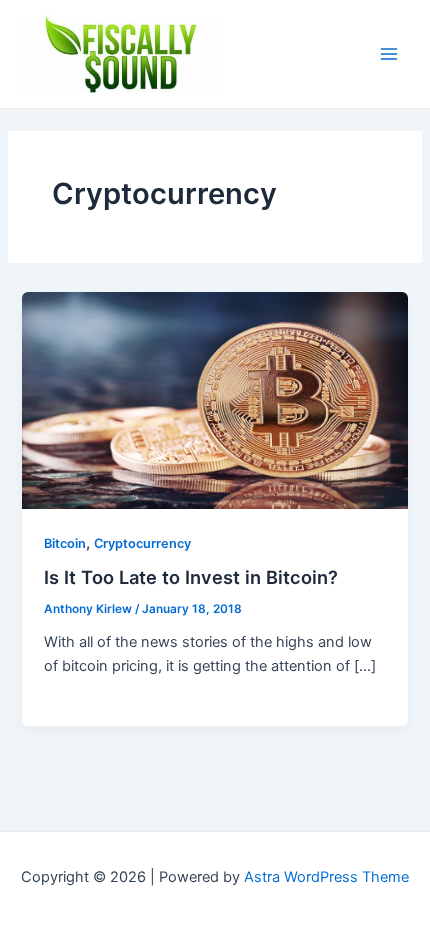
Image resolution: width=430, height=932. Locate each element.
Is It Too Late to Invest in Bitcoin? (191, 577)
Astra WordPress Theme (326, 877)
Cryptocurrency (142, 543)
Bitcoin (65, 543)
